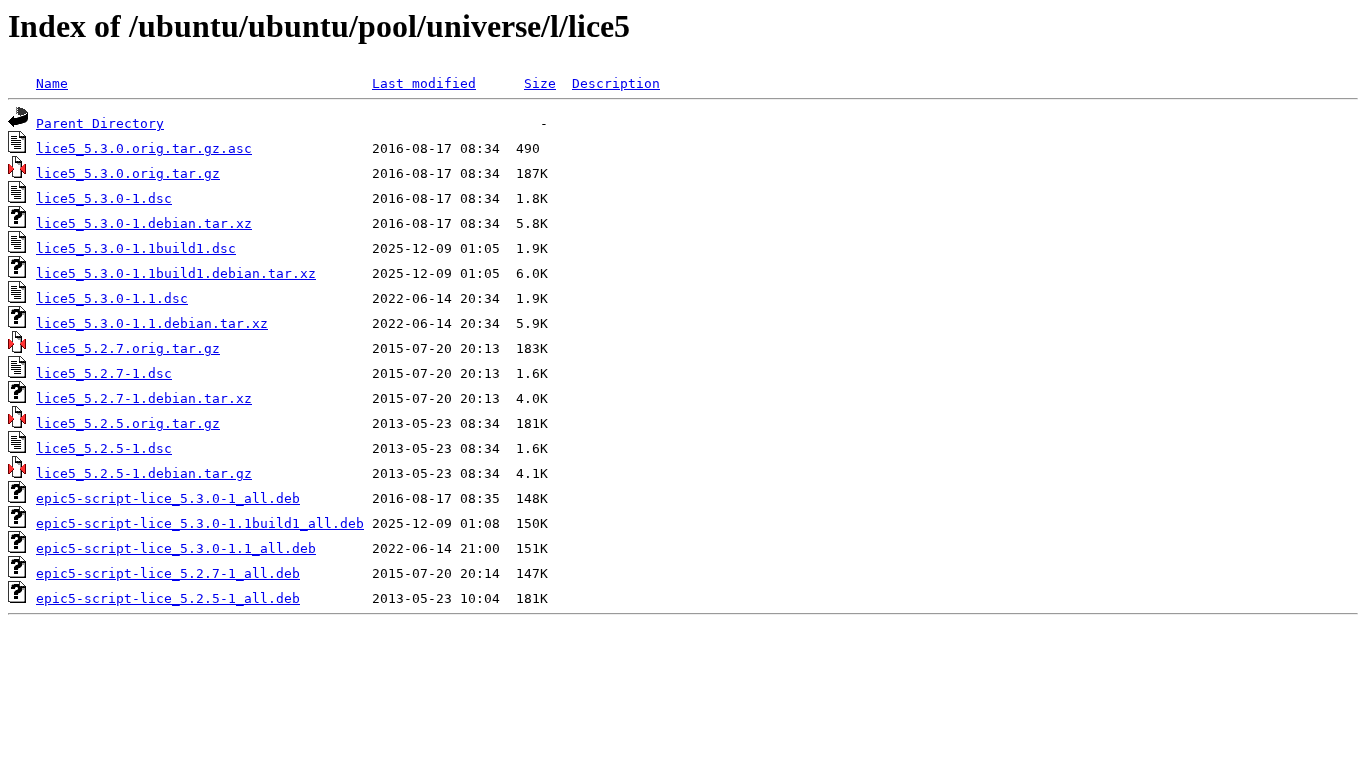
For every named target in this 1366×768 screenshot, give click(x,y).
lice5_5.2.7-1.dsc (104, 373)
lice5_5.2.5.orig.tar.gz (128, 423)
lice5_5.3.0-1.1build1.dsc (136, 248)
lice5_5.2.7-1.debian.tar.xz (144, 398)
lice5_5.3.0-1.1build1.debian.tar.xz (176, 273)
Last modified (424, 83)
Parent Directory (100, 123)
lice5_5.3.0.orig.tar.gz (128, 173)
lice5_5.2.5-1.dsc (104, 448)
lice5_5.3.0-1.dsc (104, 198)
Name (52, 83)
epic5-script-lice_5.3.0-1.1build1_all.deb (200, 523)
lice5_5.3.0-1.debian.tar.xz (144, 223)
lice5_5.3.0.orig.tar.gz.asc (144, 148)
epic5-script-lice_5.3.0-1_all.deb (168, 498)
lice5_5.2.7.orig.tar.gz (128, 348)
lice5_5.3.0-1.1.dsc (112, 298)
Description (616, 83)
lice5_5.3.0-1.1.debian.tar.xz (152, 323)
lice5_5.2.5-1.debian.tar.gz (144, 473)
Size (540, 83)
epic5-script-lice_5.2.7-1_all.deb (168, 573)
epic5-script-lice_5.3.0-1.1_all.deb (176, 548)
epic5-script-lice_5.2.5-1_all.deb (168, 598)
